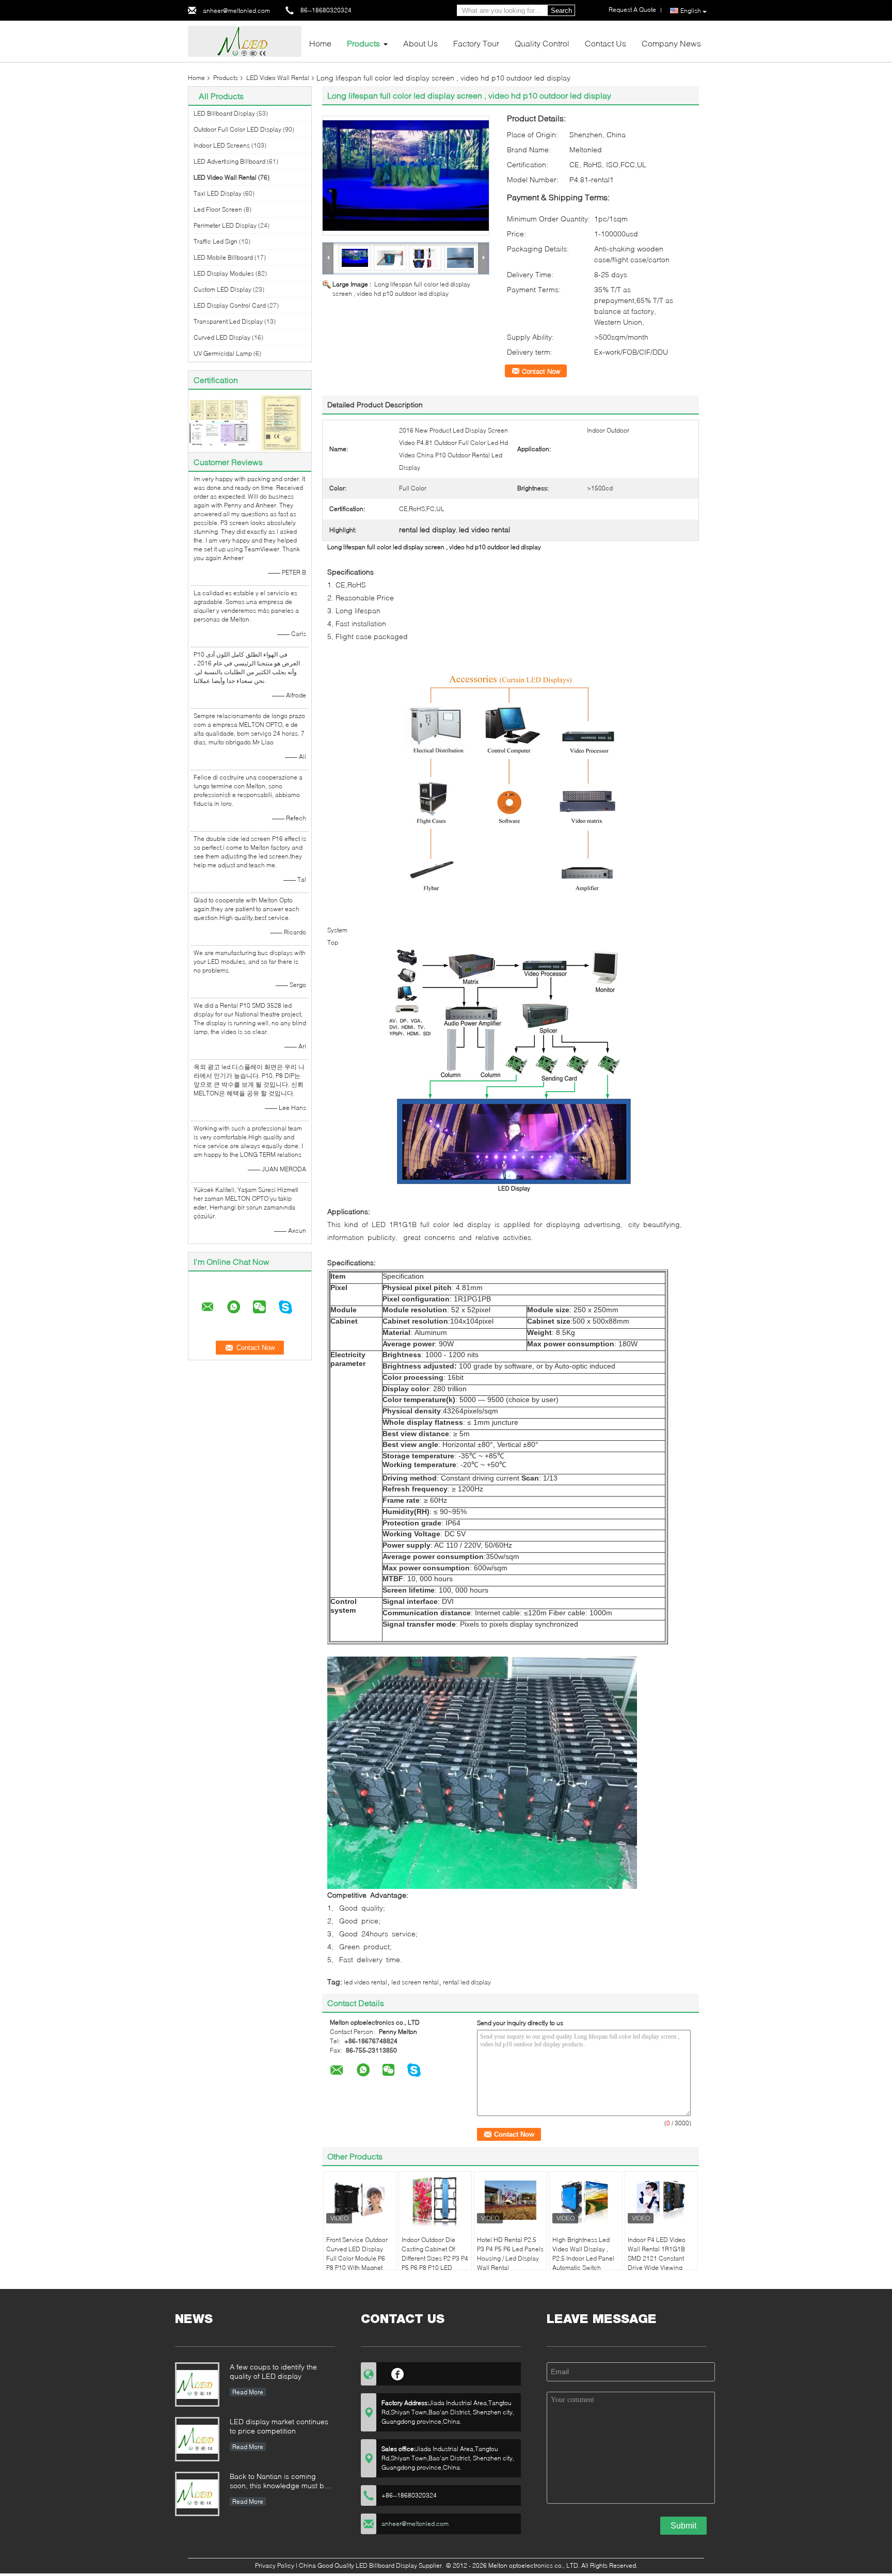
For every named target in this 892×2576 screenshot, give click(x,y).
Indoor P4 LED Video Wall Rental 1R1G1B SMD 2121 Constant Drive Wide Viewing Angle (657, 2258)
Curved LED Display (222, 337)
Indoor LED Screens (222, 145)
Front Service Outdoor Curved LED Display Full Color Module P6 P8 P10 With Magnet (357, 2254)
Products (363, 43)
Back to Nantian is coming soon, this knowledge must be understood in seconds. (279, 2482)
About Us (420, 43)
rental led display (467, 1982)
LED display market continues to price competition (279, 2426)
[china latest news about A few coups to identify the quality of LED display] (197, 2384)
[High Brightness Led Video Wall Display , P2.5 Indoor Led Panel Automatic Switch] (586, 2200)
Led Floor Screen (218, 209)
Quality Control (542, 43)
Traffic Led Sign (216, 241)
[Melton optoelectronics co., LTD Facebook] (398, 2373)
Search (561, 11)
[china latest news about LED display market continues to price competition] (197, 2439)
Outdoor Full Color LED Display (237, 129)
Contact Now (541, 371)
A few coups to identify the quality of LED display (273, 2371)
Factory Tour (476, 43)
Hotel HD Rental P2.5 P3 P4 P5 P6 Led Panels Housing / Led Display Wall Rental (510, 2254)
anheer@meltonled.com (236, 11)
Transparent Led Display (228, 321)
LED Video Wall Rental (278, 78)
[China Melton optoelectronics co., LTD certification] (219, 422)
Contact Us (606, 43)
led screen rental (415, 1982)
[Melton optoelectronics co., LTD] (245, 41)
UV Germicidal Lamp (223, 353)
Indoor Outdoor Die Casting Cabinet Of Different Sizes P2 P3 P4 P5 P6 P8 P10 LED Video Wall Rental (435, 2258)
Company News (671, 43)
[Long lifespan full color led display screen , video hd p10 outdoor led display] (406, 176)
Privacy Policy (275, 2565)
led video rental (365, 1982)
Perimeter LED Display (225, 225)
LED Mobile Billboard (223, 257)
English (691, 11)
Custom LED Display (222, 289)
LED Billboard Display (224, 113)
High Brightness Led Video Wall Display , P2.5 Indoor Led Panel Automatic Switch (583, 2254)
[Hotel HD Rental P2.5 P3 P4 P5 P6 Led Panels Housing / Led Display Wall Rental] (511, 2200)
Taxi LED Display (218, 193)
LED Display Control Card (230, 305)
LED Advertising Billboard (229, 161)
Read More (248, 2392)
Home (320, 43)
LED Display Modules (224, 273)
